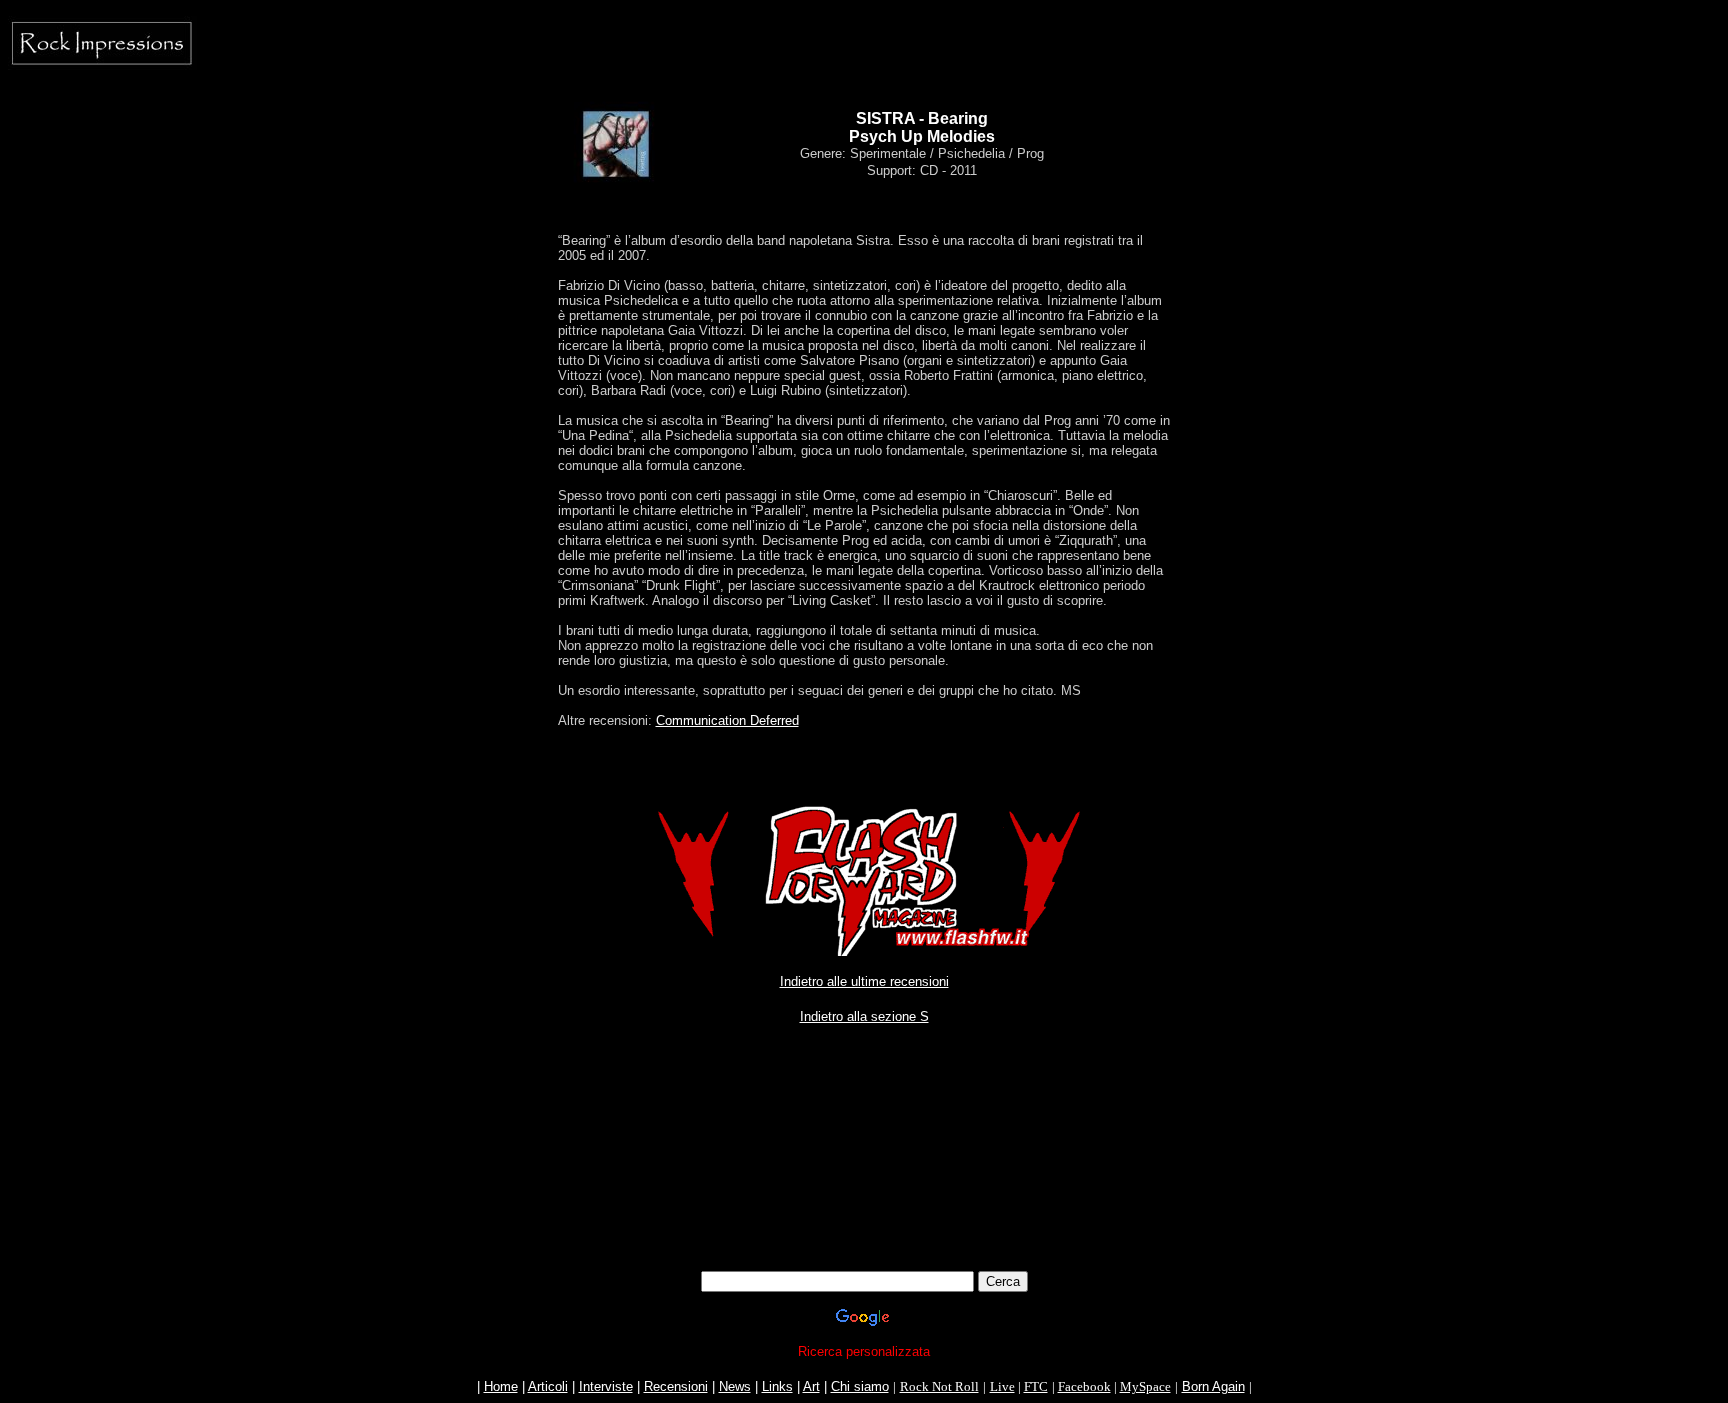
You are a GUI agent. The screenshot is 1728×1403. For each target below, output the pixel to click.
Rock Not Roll (939, 1386)
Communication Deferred (727, 720)
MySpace (1145, 1386)
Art (811, 1386)
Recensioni (676, 1386)
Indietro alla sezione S (864, 1016)
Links (777, 1386)
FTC (1036, 1386)
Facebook (1084, 1386)
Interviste (606, 1386)
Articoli (548, 1386)
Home (501, 1386)
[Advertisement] (864, 1120)
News (735, 1386)
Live (1002, 1386)
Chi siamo (860, 1386)
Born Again (1213, 1386)
